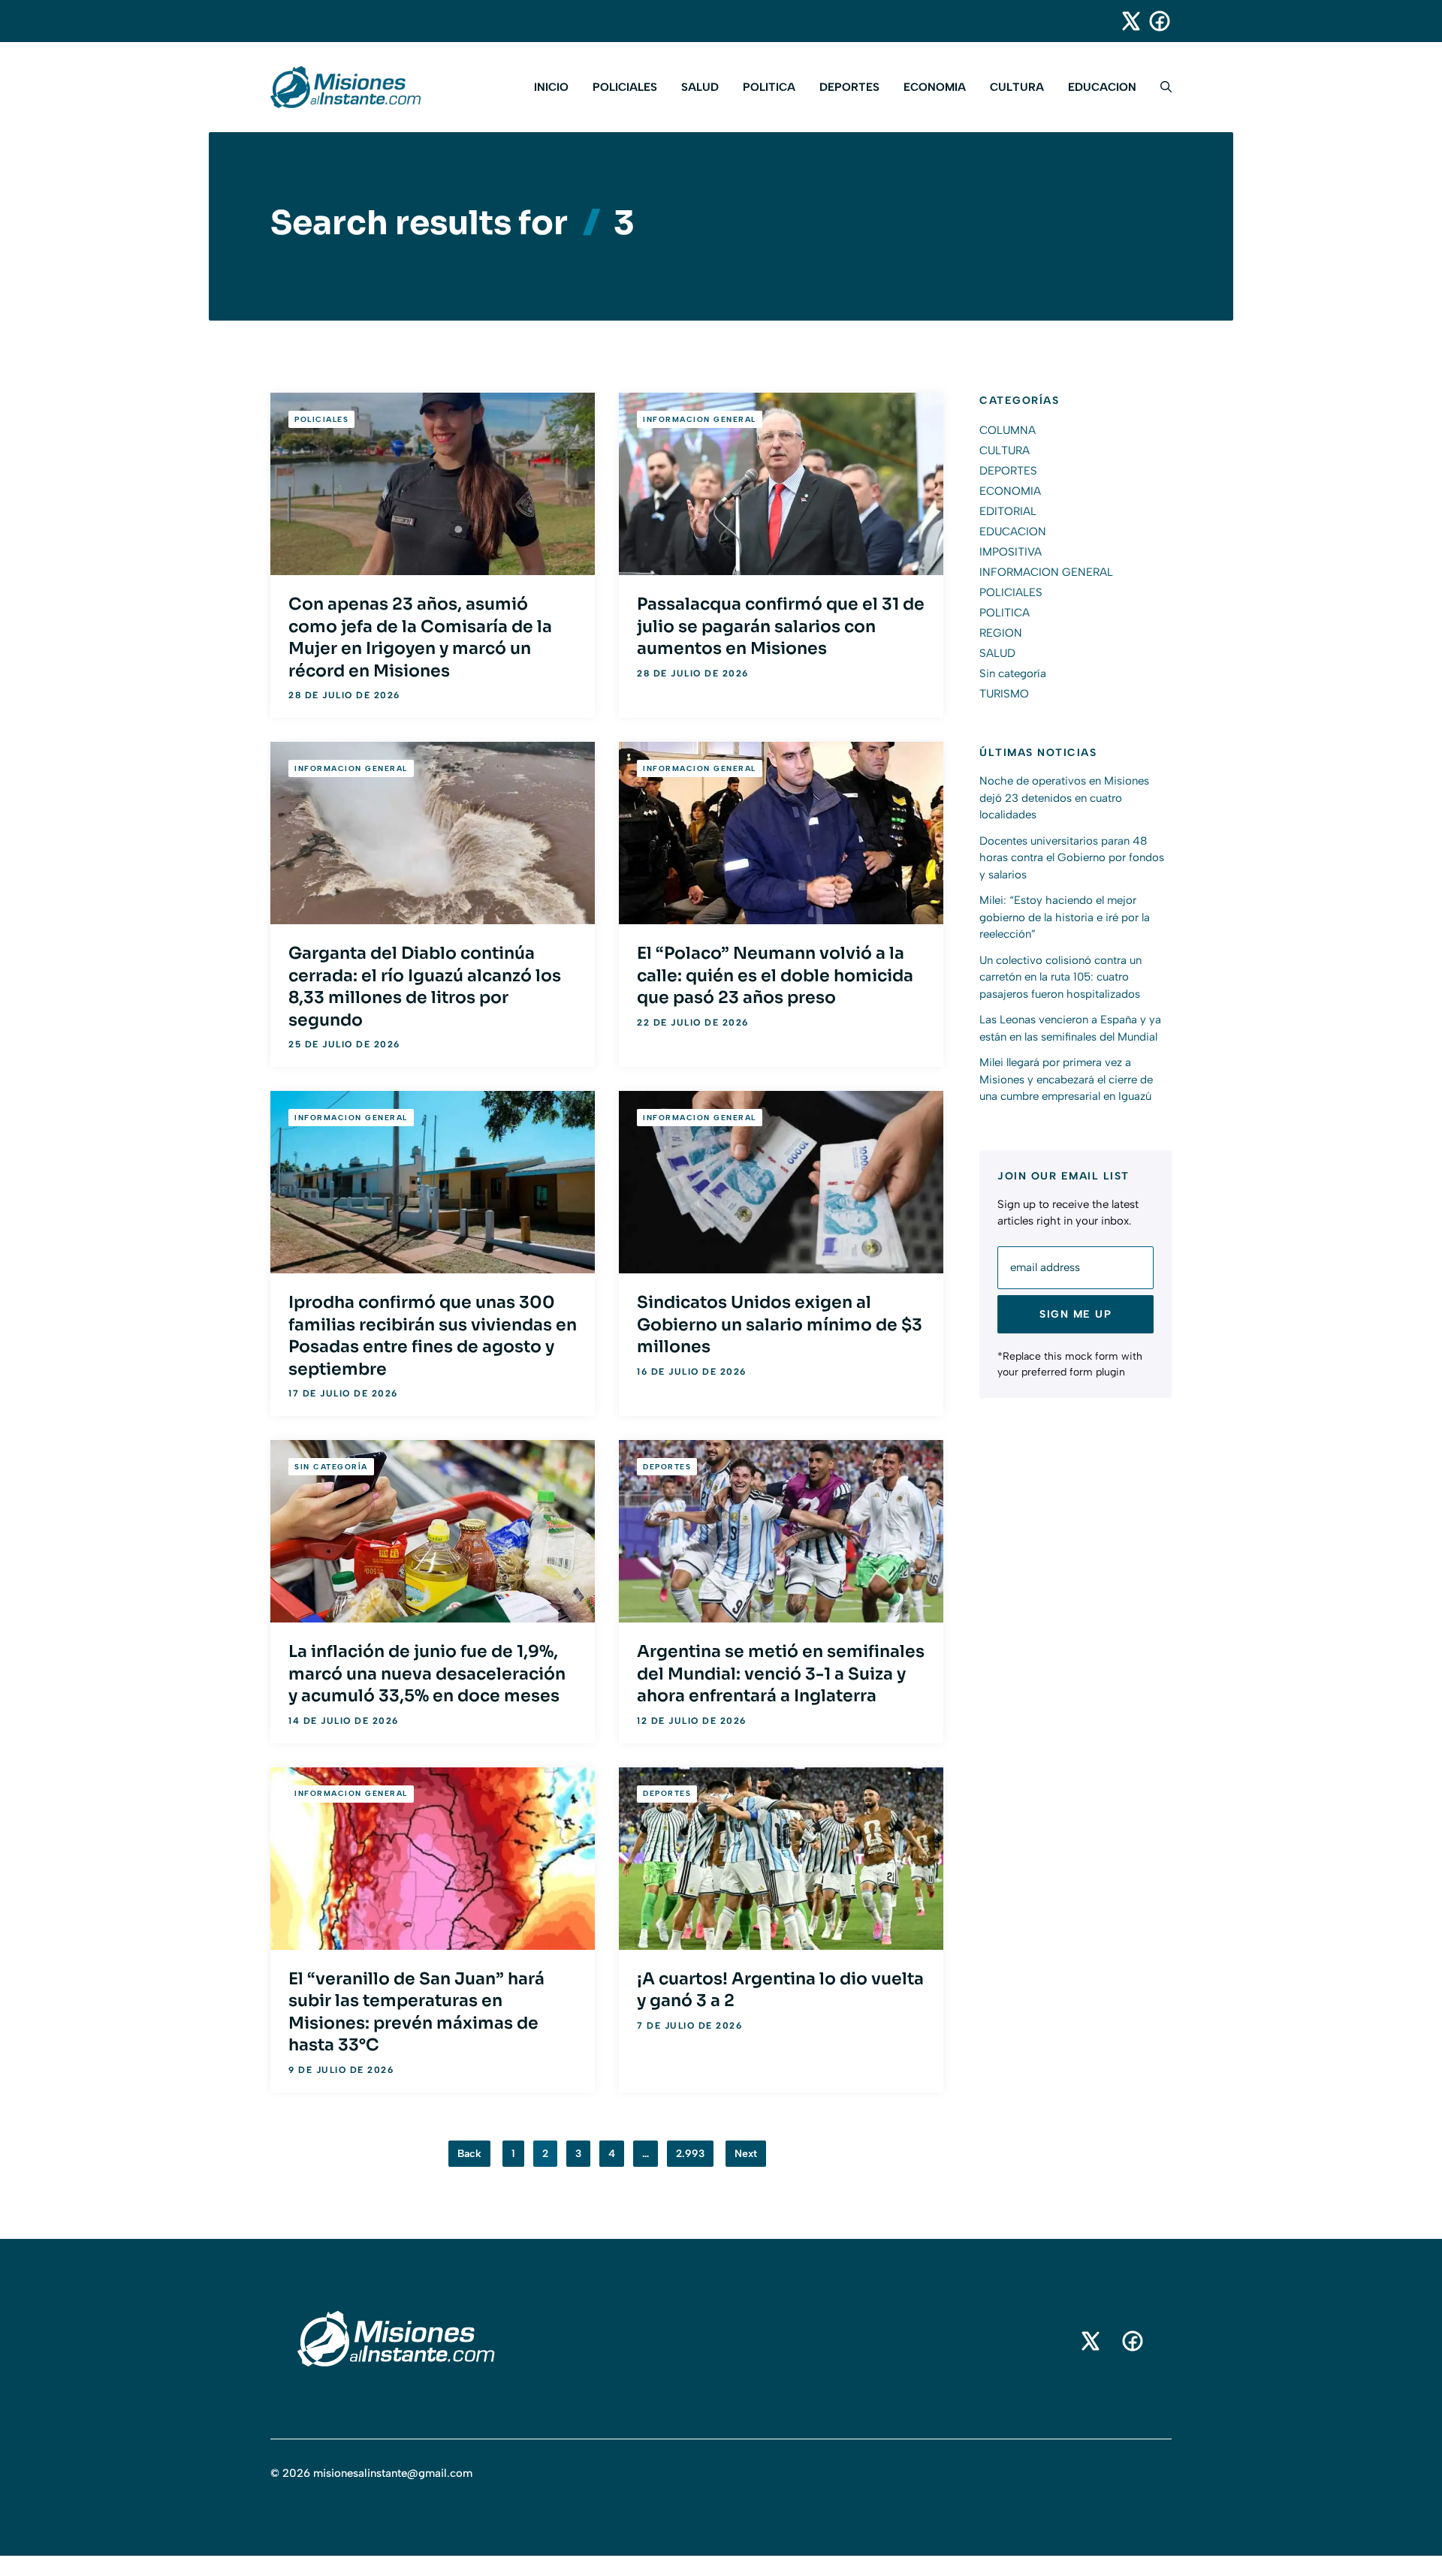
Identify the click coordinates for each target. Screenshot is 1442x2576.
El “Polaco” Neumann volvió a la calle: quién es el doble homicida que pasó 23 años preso (775, 975)
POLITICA (769, 87)
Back (469, 2154)
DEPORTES (849, 87)
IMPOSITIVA (1011, 552)
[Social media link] (1124, 21)
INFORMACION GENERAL (700, 419)
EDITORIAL (1008, 511)
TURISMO (1004, 694)
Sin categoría (331, 1467)
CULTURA (1017, 87)
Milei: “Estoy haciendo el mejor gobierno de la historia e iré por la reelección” (1065, 918)
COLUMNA (1008, 430)
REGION (1001, 633)
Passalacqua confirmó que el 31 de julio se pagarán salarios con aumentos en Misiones (781, 626)
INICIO (551, 87)
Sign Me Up (1075, 1314)
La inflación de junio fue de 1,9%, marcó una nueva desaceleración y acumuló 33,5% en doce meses (427, 1674)
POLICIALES (625, 87)
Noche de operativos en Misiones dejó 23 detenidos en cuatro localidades (1064, 798)
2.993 (690, 2154)
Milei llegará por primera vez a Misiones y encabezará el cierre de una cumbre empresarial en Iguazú (1066, 1080)
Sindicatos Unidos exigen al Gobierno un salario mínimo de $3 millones (780, 1324)
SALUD (700, 87)
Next (746, 2154)
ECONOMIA (935, 87)
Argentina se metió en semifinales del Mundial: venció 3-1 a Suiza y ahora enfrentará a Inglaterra (781, 1674)
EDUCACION (1102, 87)
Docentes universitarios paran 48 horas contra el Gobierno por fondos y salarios (1072, 858)
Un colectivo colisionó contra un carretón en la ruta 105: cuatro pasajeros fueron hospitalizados (1060, 977)
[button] (1160, 87)
